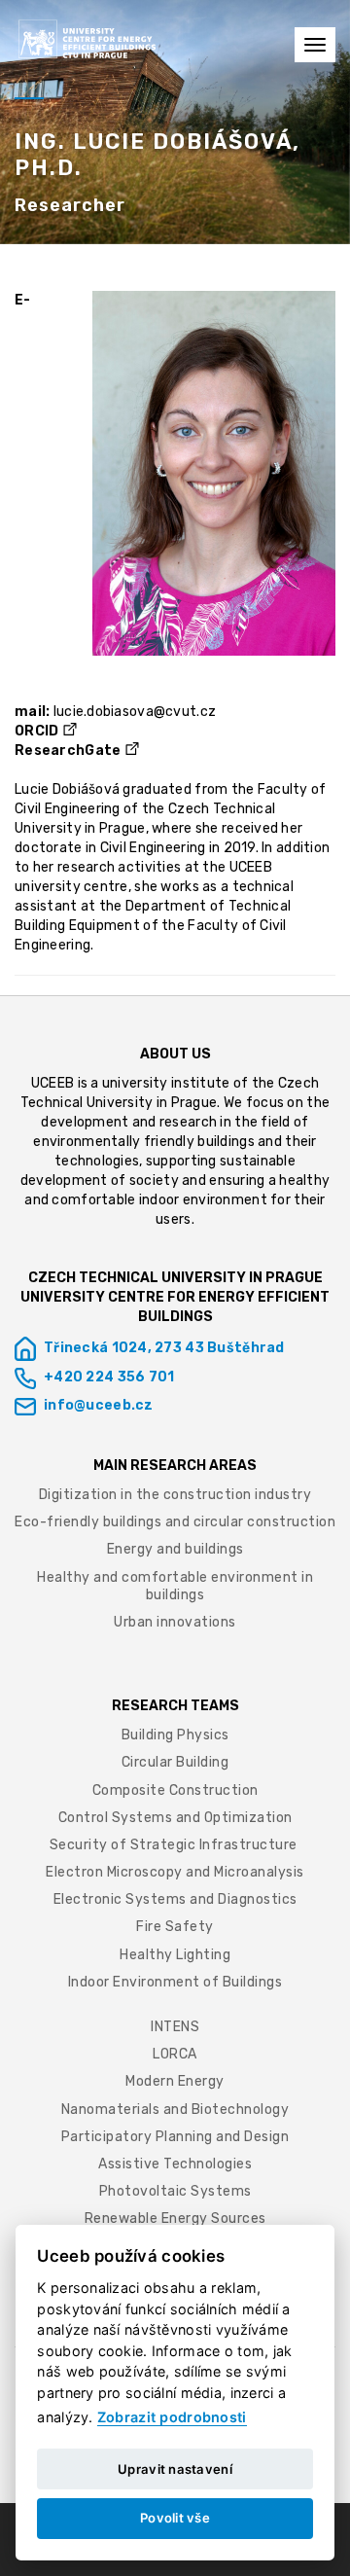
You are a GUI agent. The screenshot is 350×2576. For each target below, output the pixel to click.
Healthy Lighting (175, 1955)
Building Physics (175, 1735)
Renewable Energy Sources (175, 2218)
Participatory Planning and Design (175, 2137)
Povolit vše (175, 2518)
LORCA (175, 2054)
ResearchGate (68, 751)
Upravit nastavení (175, 2469)
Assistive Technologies (175, 2164)
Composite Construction (175, 1790)
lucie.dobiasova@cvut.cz (135, 712)
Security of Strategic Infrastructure (175, 1845)
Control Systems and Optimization (175, 1818)
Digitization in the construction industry (175, 1495)
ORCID (36, 731)
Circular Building (175, 1762)
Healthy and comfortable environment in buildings (175, 1586)
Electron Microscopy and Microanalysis (175, 1872)
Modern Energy (175, 2081)
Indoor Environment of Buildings (175, 1982)
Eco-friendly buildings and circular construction (175, 1522)
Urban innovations (175, 1622)
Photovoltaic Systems (175, 2191)
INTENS (175, 2027)
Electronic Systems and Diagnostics (175, 1899)
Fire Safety (175, 1927)
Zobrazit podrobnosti (172, 2417)
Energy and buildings (175, 1549)
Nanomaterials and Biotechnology (175, 2110)
